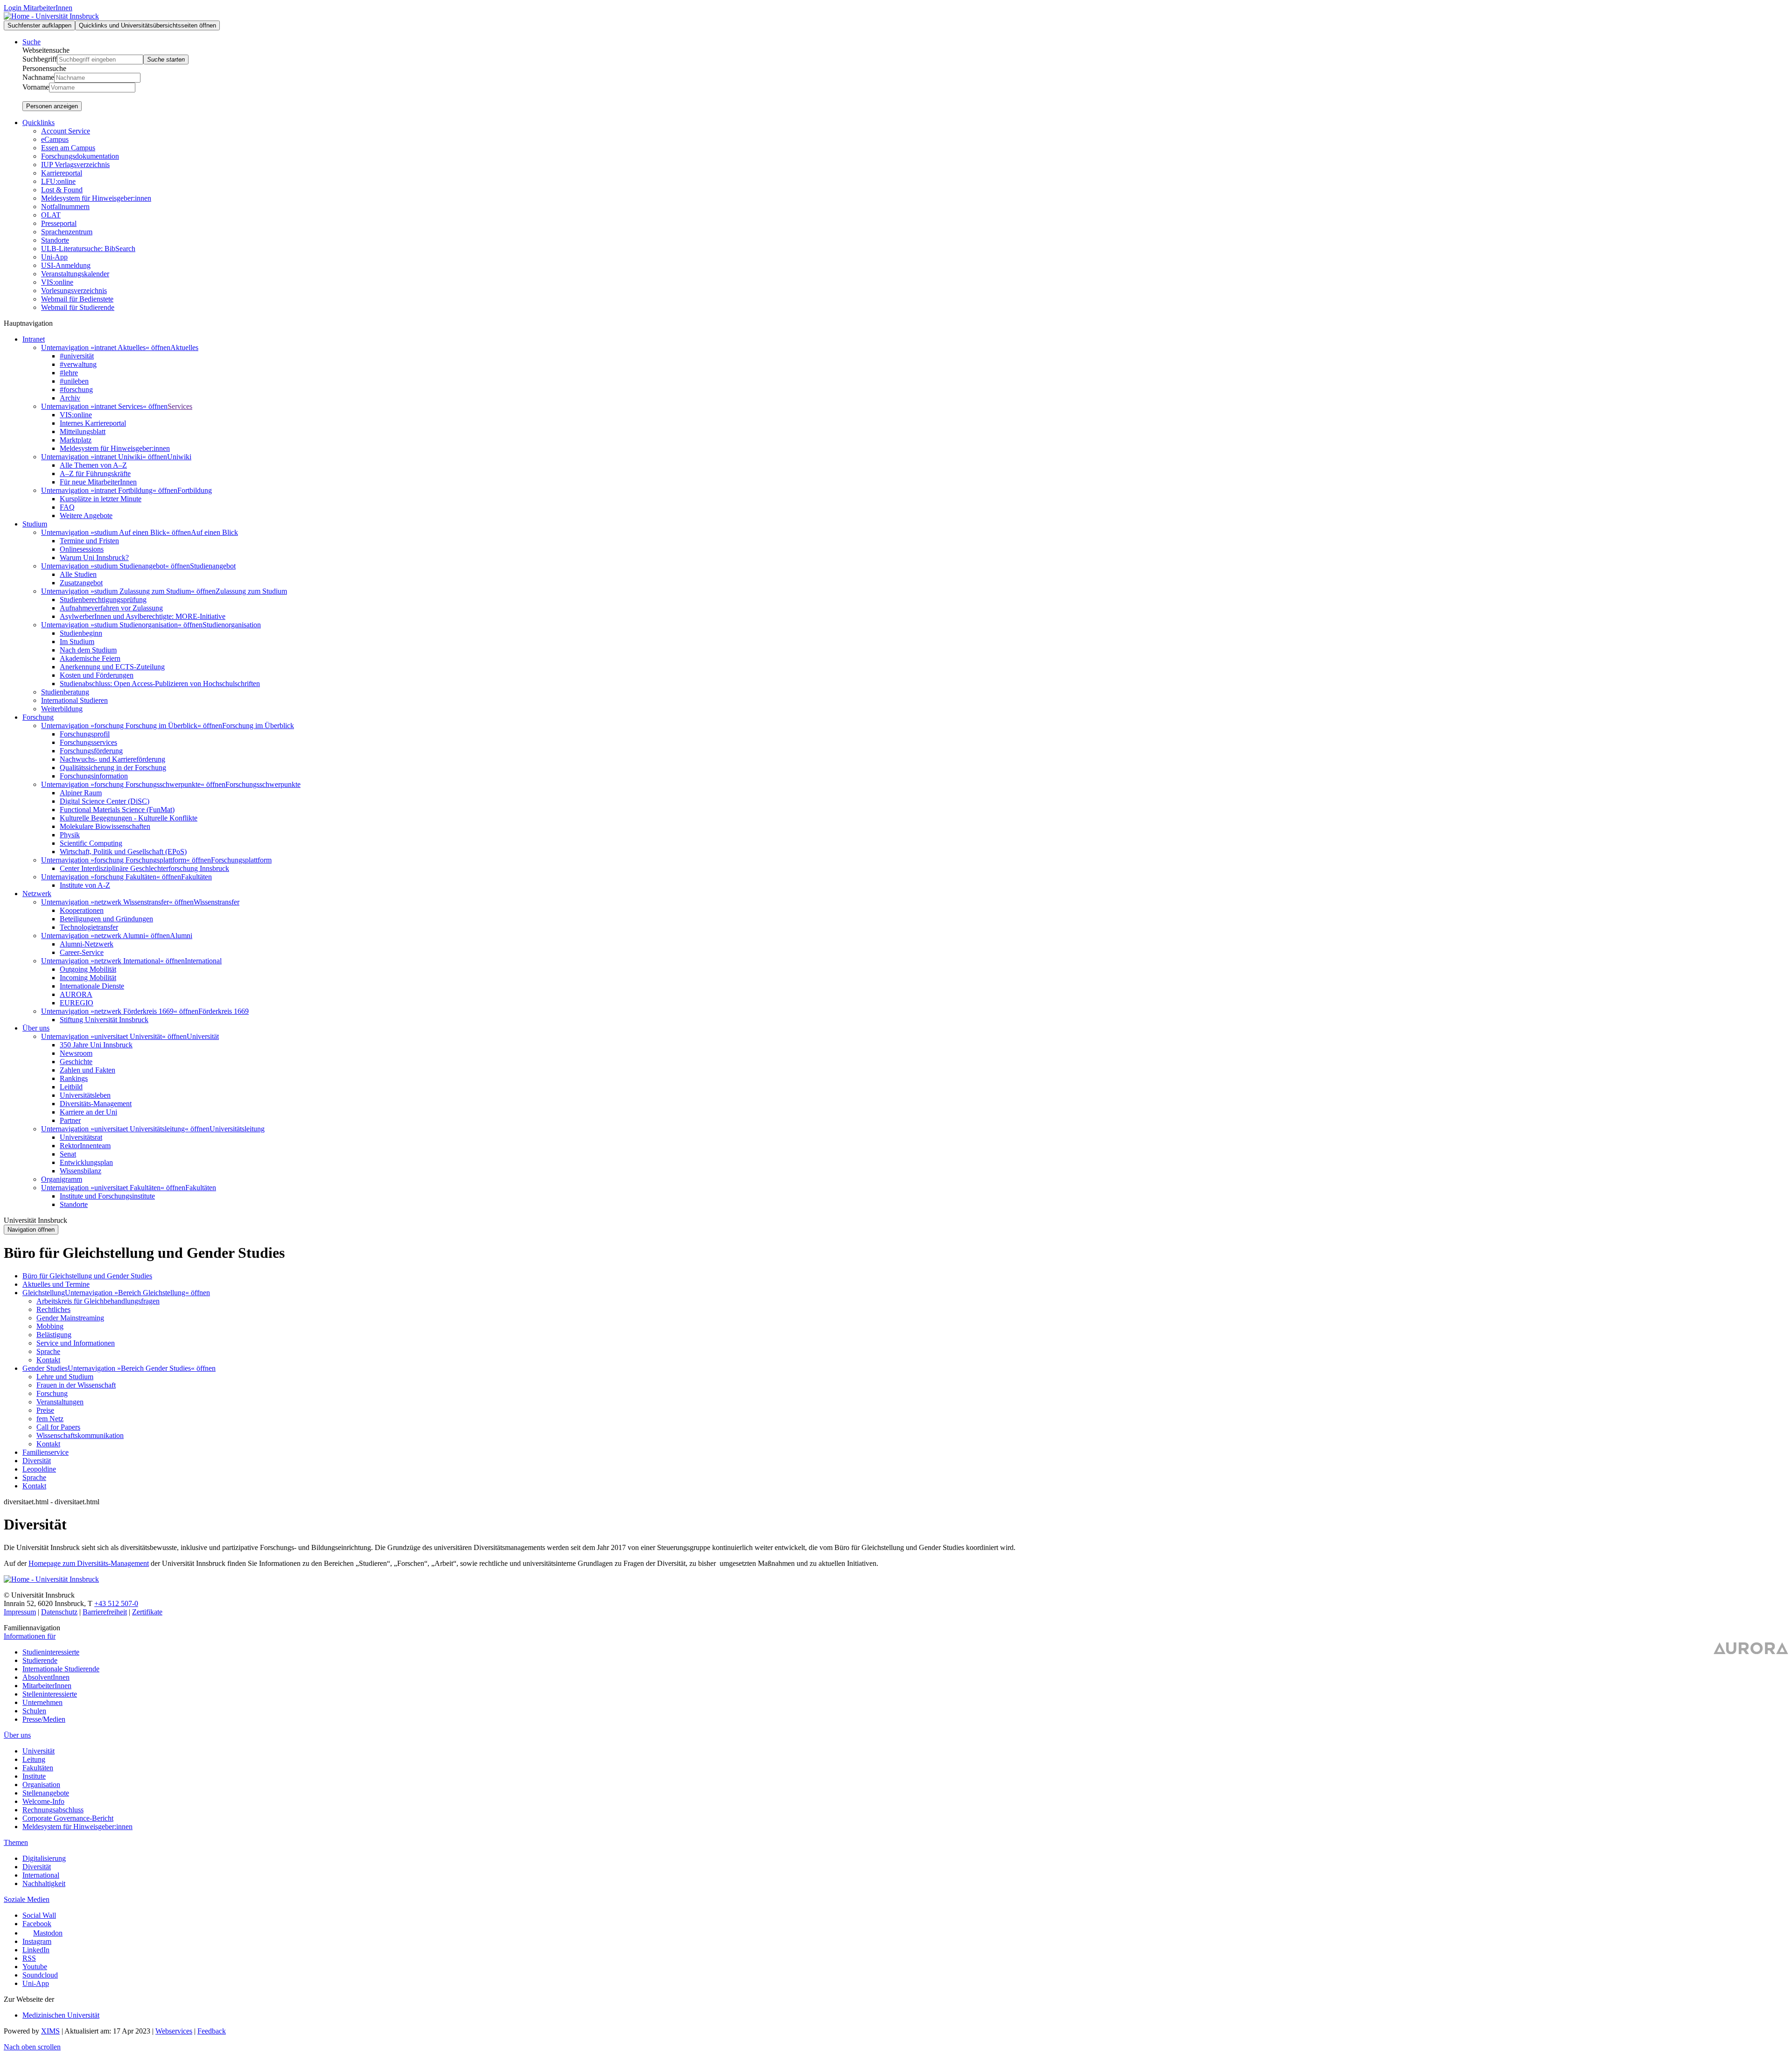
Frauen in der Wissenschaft (76, 1385)
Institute (34, 1776)
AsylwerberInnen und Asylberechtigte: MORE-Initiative (143, 616)
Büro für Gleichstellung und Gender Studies (87, 1276)
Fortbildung (195, 490)
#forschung (76, 389)
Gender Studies (45, 1368)
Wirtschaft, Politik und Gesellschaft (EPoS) (123, 852)
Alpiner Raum (81, 793)
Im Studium (77, 642)
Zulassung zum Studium (251, 591)
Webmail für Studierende (78, 307)
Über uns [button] (36, 1028)
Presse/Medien (44, 1719)
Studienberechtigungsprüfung (103, 600)
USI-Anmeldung (66, 265)
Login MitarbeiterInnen (38, 8)
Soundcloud (40, 1975)
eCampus (55, 139)
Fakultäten (196, 877)
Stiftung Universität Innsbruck (104, 1020)
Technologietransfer (89, 927)
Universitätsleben (85, 1095)
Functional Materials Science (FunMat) (117, 810)
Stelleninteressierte (50, 1694)
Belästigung (54, 1335)
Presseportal (59, 223)
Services (180, 406)
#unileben (74, 381)
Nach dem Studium (88, 650)
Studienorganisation (232, 625)
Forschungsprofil (85, 734)
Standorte (55, 240)
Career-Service (82, 952)
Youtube (35, 1967)
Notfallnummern (65, 207)
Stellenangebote (46, 1793)
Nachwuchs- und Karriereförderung (112, 759)
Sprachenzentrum (67, 232)
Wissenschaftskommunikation (80, 1435)
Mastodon (48, 1933)
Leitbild (71, 1087)
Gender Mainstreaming (70, 1318)
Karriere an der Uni (88, 1112)
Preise (45, 1410)
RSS (29, 1958)
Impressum (20, 1612)
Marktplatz (76, 440)
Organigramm (62, 1179)
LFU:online (58, 181)
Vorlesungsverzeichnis (74, 291)
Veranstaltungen (60, 1402)
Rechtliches (53, 1309)
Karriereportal (62, 173)
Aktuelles (184, 347)
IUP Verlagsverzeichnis (75, 165)
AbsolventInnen (46, 1677)
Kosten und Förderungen (97, 675)
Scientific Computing (91, 843)
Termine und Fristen (89, 541)
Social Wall (39, 1915)
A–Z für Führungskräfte (95, 473)
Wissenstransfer (217, 902)
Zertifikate (147, 1612)
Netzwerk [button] (37, 894)
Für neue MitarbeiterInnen (98, 482)
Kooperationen (82, 910)
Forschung (52, 1393)
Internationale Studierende (61, 1669)
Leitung (34, 1759)
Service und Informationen (76, 1343)
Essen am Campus (68, 148)
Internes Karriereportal (93, 423)
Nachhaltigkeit (44, 1883)
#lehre (69, 373)
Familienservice (45, 1452)
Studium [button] (35, 524)
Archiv (70, 398)
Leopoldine (39, 1469)
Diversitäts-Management (96, 1104)
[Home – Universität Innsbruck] (51, 16)
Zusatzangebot (81, 583)
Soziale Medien (27, 1899)
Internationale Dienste (92, 986)
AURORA (76, 994)
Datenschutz (59, 1612)
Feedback (212, 2031)
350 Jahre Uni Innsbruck (96, 1045)
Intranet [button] (34, 339)
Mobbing (50, 1326)
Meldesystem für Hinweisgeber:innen (96, 198)
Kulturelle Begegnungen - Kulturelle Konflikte (129, 818)
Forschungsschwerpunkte (263, 784)
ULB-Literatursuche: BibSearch (88, 249)
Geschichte (76, 1062)
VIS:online (57, 282)
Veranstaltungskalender (75, 274)
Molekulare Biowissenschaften (105, 826)
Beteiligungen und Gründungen (106, 919)
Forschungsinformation (94, 776)
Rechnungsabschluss (53, 1810)
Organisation (41, 1785)
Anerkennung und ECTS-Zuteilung (112, 667)
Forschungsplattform (241, 860)
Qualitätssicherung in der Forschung (113, 768)
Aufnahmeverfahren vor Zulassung (111, 608)
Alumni (181, 936)
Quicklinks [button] (38, 123)
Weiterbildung (62, 709)
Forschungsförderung (91, 751)
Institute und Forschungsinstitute (107, 1196)
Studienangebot (213, 566)
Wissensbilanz (80, 1171)
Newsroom (76, 1053)
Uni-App (54, 257)
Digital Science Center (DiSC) (105, 801)
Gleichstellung (44, 1293)
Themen (16, 1842)
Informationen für (30, 1636)
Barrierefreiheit (105, 1612)
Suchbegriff (40, 59)
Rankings (74, 1078)
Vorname (36, 87)
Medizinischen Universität (61, 2015)
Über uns (17, 1735)
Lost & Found (62, 190)
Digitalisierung (44, 1858)
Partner (70, 1120)
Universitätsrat (81, 1137)
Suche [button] (31, 42)
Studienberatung (65, 692)
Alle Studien (78, 574)
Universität (203, 1036)
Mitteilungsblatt (83, 431)
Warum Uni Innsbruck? (94, 558)
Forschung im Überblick (258, 726)
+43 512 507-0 (116, 1603)
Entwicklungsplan (86, 1162)
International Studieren (74, 700)
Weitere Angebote (86, 516)
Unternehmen (42, 1702)
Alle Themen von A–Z (93, 465)
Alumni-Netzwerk (87, 944)
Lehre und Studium (65, 1377)
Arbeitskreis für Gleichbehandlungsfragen (98, 1301)
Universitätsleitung (237, 1129)
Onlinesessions (82, 549)
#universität (77, 356)
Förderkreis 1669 (224, 1011)
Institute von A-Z (85, 885)
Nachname (38, 77)
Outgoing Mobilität (88, 969)
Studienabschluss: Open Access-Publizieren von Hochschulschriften (160, 684)
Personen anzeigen (52, 106)
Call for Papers (58, 1427)
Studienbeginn (81, 633)
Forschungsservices (88, 742)
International (203, 961)
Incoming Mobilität (88, 978)
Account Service (66, 131)
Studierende (40, 1660)
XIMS (50, 2031)
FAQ (67, 507)
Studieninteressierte (51, 1652)
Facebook (37, 1924)
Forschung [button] (38, 717)
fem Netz (50, 1419)
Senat (68, 1154)
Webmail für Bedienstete (77, 299)
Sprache (48, 1351)
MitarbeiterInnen (47, 1686)
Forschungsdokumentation (80, 156)
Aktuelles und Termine (56, 1284)
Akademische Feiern (90, 658)
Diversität (37, 1461)
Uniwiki (179, 457)
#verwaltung (78, 364)
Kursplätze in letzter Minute (101, 499)
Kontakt (48, 1360)
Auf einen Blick (214, 532)
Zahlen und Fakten (87, 1070)
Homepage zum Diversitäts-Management (89, 1563)
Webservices (174, 2031)
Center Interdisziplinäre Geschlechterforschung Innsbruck (144, 868)
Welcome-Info (43, 1801)
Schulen (34, 1711)
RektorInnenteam (85, 1146)
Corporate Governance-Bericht (68, 1818)
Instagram (37, 1941)
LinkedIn (36, 1950)
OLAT (51, 215)
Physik (70, 835)
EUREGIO (77, 1003)
